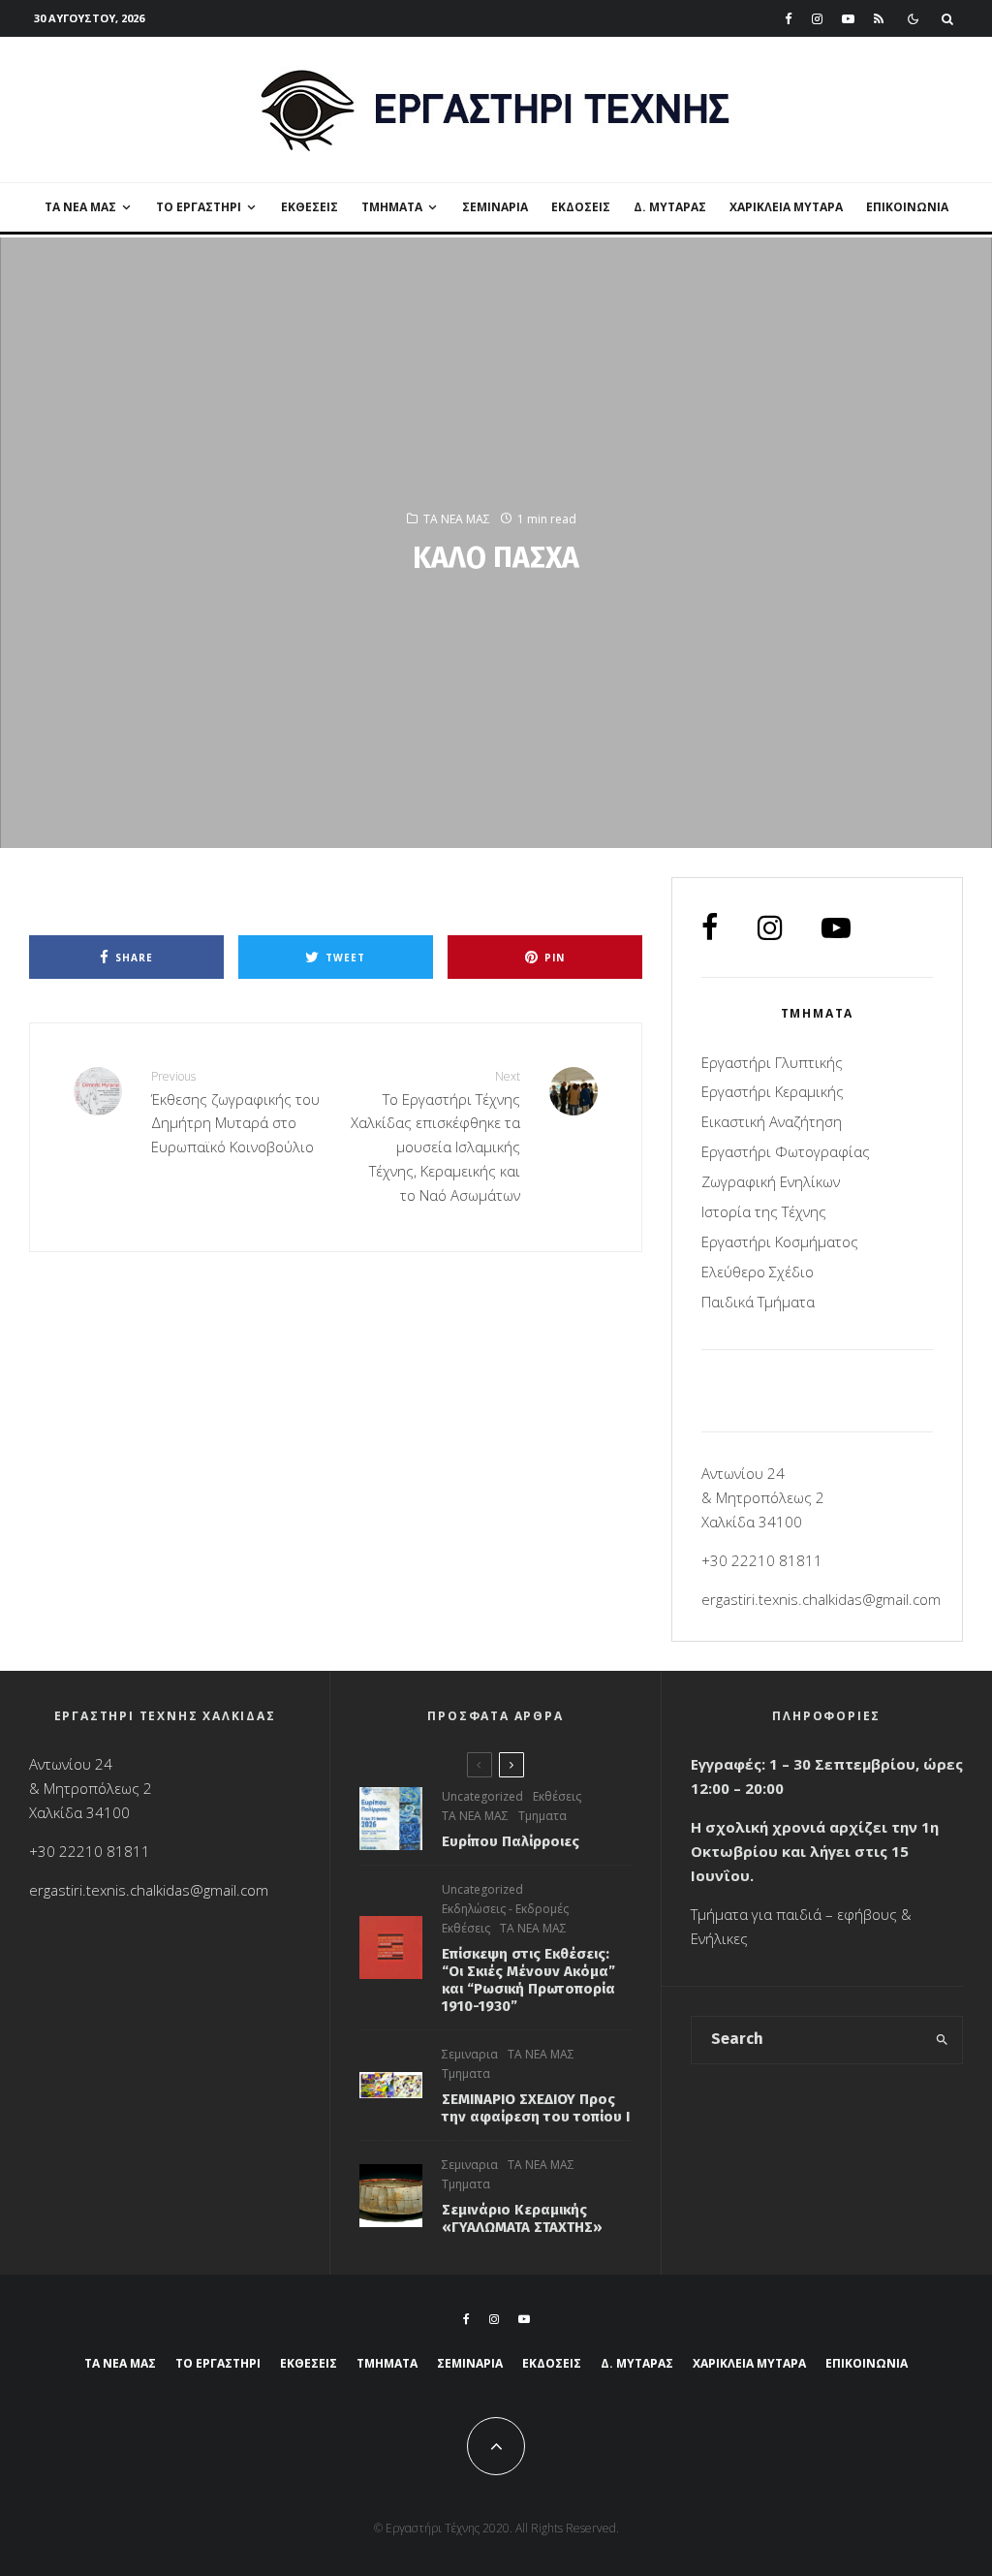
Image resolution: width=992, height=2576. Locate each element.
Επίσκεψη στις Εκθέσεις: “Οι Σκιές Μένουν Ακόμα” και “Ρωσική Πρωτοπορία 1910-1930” (528, 1980)
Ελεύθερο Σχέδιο (758, 1272)
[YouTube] (848, 19)
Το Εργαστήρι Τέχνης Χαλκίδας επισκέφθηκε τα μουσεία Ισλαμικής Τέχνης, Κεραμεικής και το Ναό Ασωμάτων (435, 1136)
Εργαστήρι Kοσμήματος (780, 1241)
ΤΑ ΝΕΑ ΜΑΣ (80, 207)
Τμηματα (542, 1816)
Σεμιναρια (495, 207)
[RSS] (879, 19)
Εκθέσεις (310, 207)
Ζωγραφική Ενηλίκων (771, 1181)
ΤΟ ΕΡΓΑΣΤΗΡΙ (199, 207)
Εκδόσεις (581, 207)
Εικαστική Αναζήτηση (772, 1121)
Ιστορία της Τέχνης (764, 1211)
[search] (942, 2040)
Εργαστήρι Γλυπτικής (772, 1062)
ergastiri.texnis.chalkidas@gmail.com (821, 1599)
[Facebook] (789, 19)
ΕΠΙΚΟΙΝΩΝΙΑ (907, 207)
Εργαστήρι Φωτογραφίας (786, 1151)
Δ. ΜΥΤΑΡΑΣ (670, 207)
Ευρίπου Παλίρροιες (511, 1841)
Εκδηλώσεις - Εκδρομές (505, 1909)
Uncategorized (482, 1796)
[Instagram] (817, 19)
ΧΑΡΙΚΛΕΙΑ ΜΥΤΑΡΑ (786, 207)
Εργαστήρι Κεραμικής (773, 1091)
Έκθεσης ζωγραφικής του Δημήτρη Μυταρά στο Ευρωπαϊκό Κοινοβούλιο (235, 1112)
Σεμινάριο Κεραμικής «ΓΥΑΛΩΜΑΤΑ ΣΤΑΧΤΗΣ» (522, 2218)
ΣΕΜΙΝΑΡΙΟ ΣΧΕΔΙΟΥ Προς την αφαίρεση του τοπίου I (536, 2108)
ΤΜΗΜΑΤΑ (392, 207)
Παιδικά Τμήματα (758, 1302)
